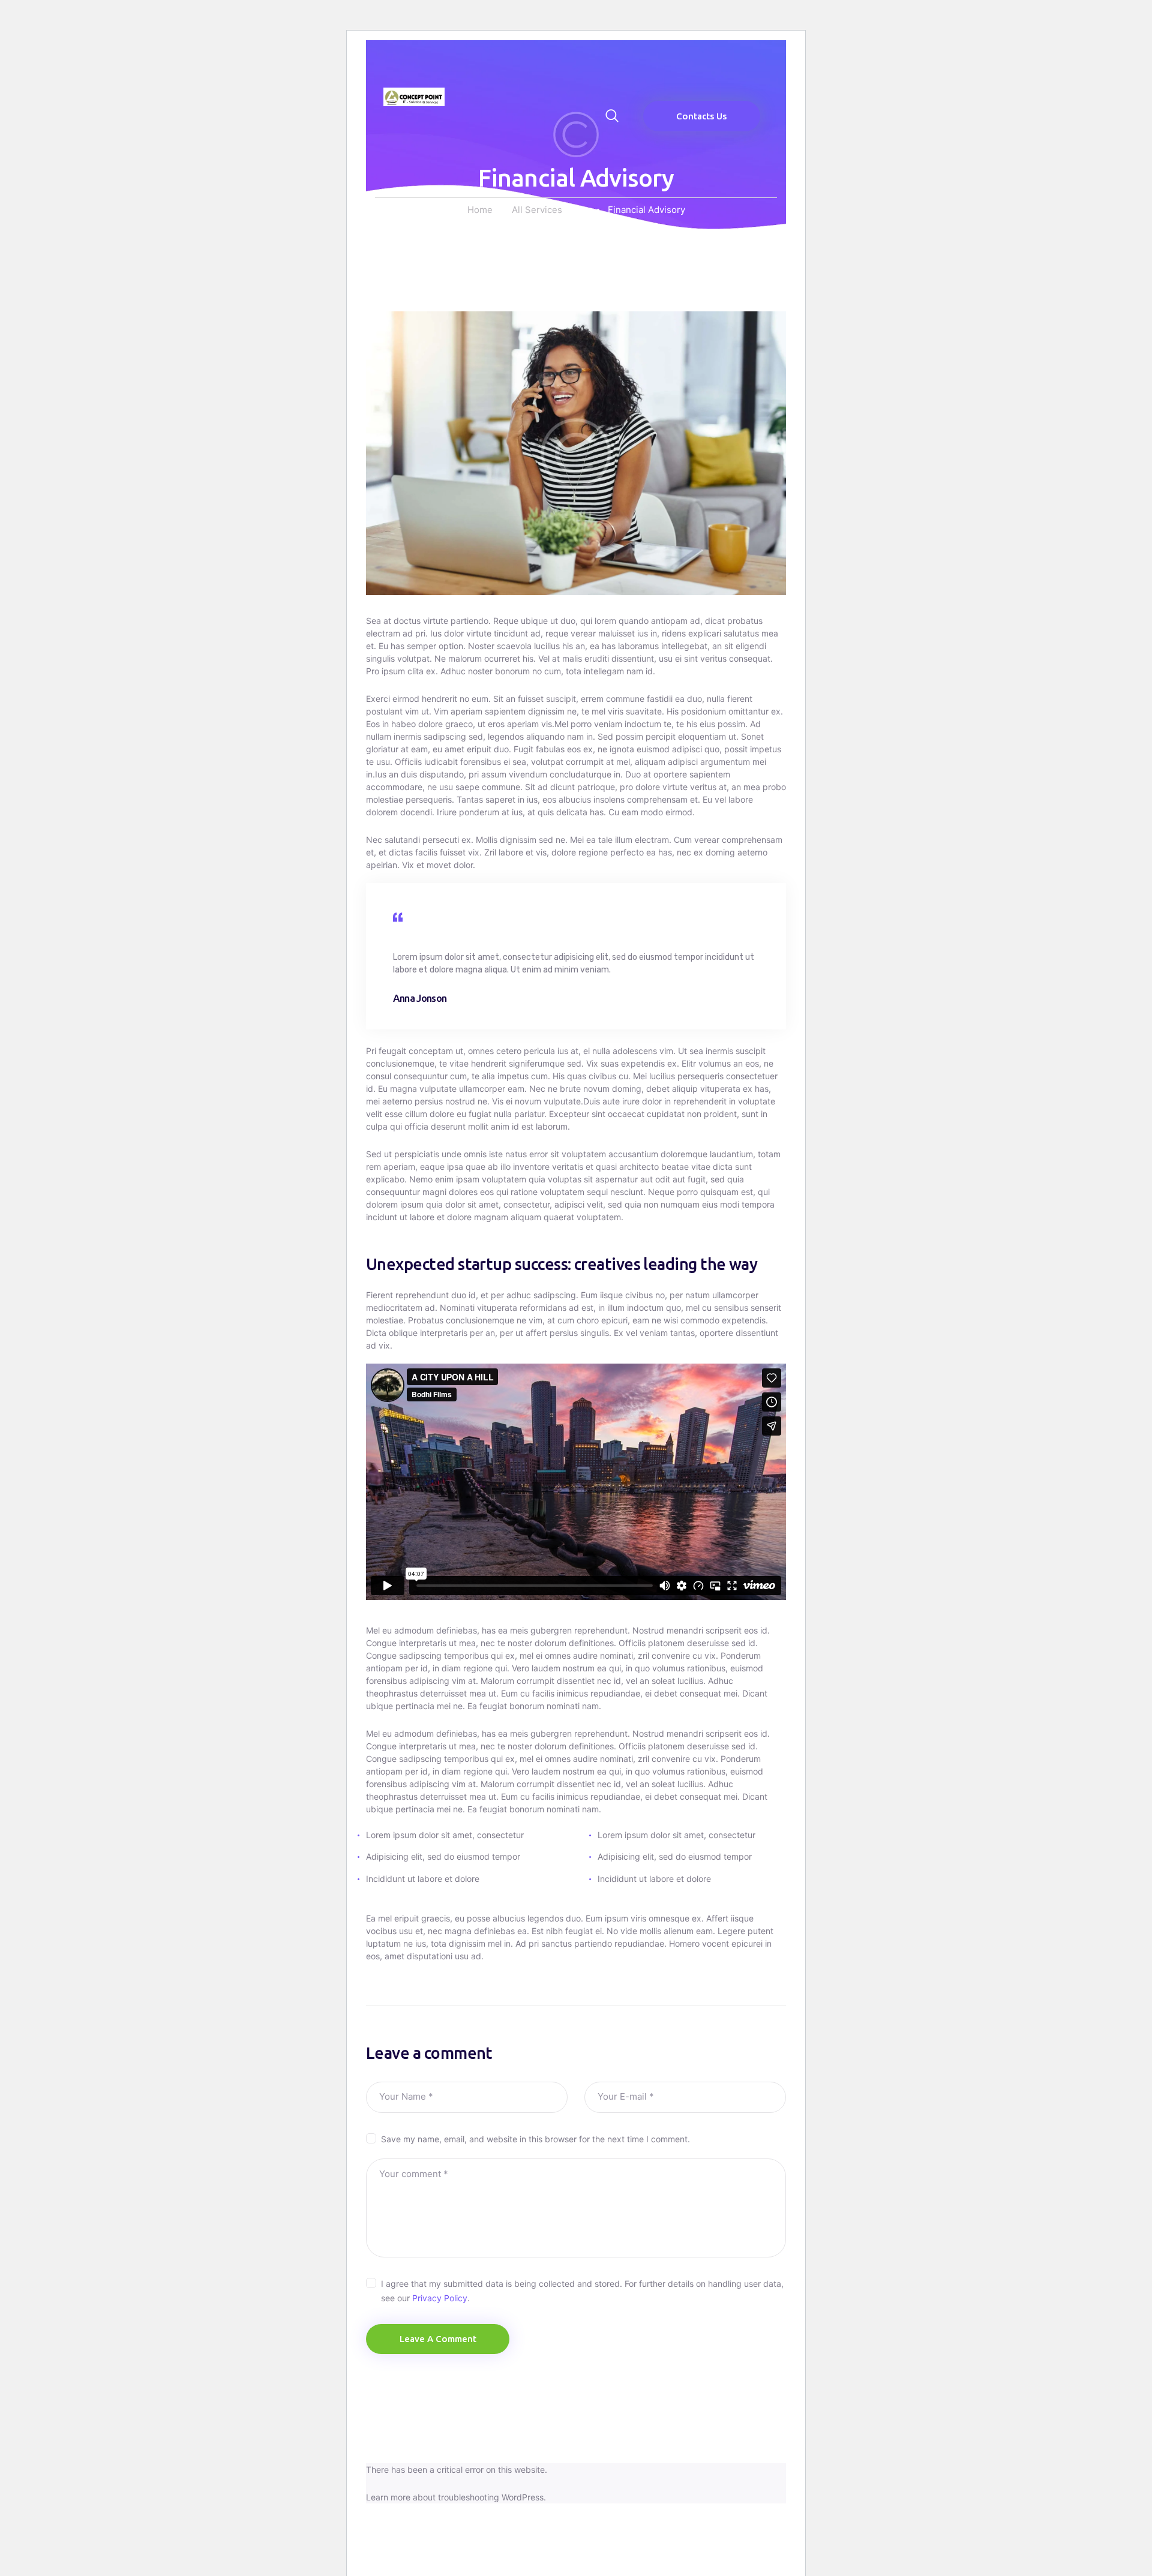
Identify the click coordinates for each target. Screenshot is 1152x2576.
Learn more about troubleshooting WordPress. (456, 2497)
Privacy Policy (440, 2298)
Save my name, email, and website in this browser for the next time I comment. (535, 2139)
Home (480, 210)
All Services (537, 210)
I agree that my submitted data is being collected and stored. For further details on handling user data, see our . (582, 2291)
